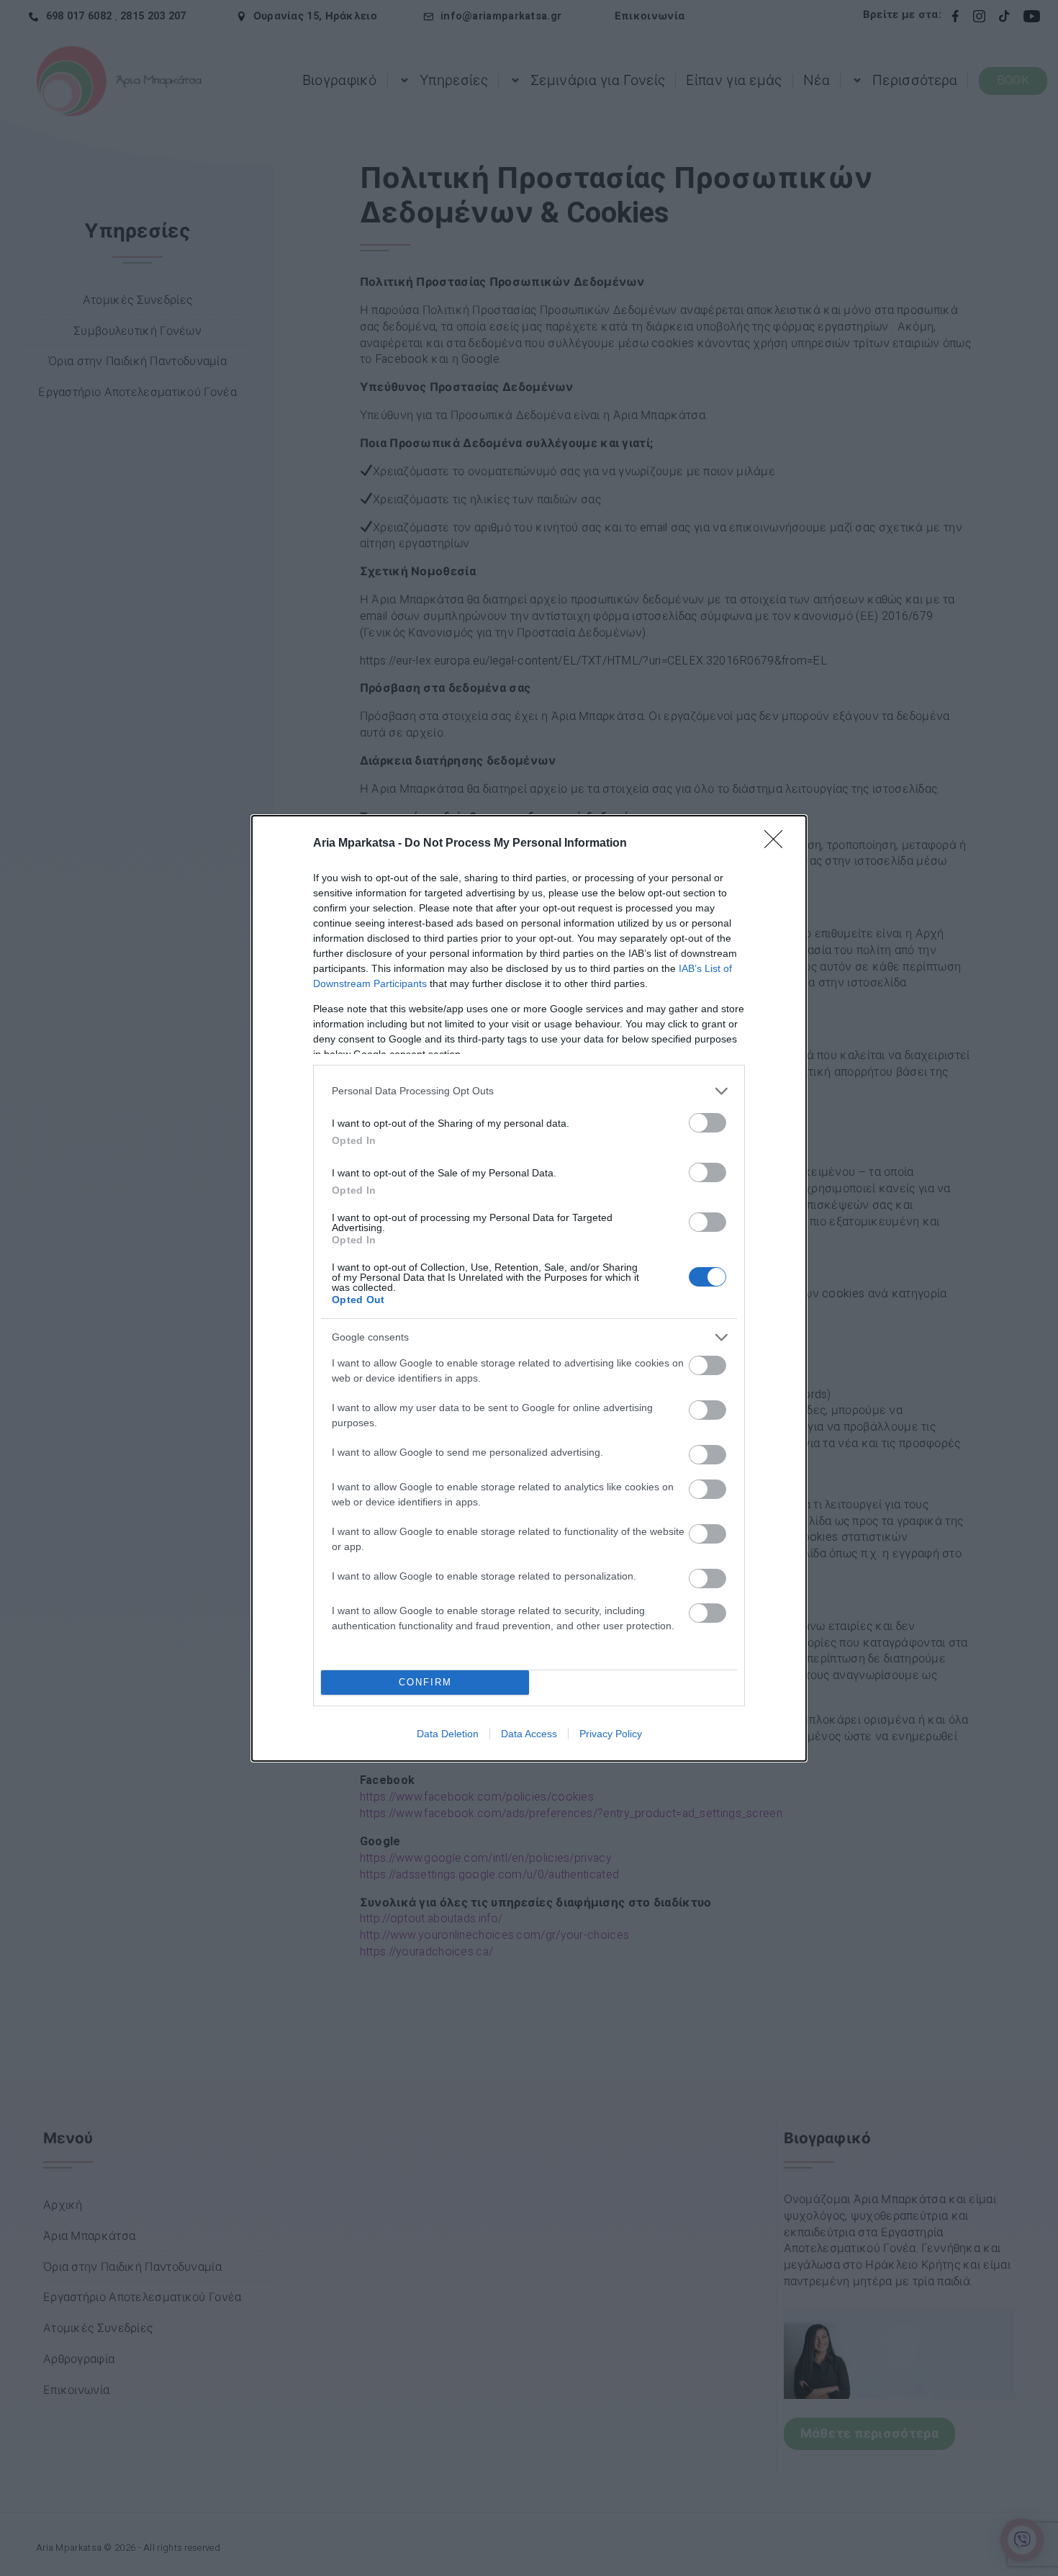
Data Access (529, 1734)
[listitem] (529, 1091)
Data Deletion (448, 1734)
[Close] (778, 844)
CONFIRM (425, 1682)
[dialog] (529, 1288)
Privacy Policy (611, 1734)
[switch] (707, 1123)
